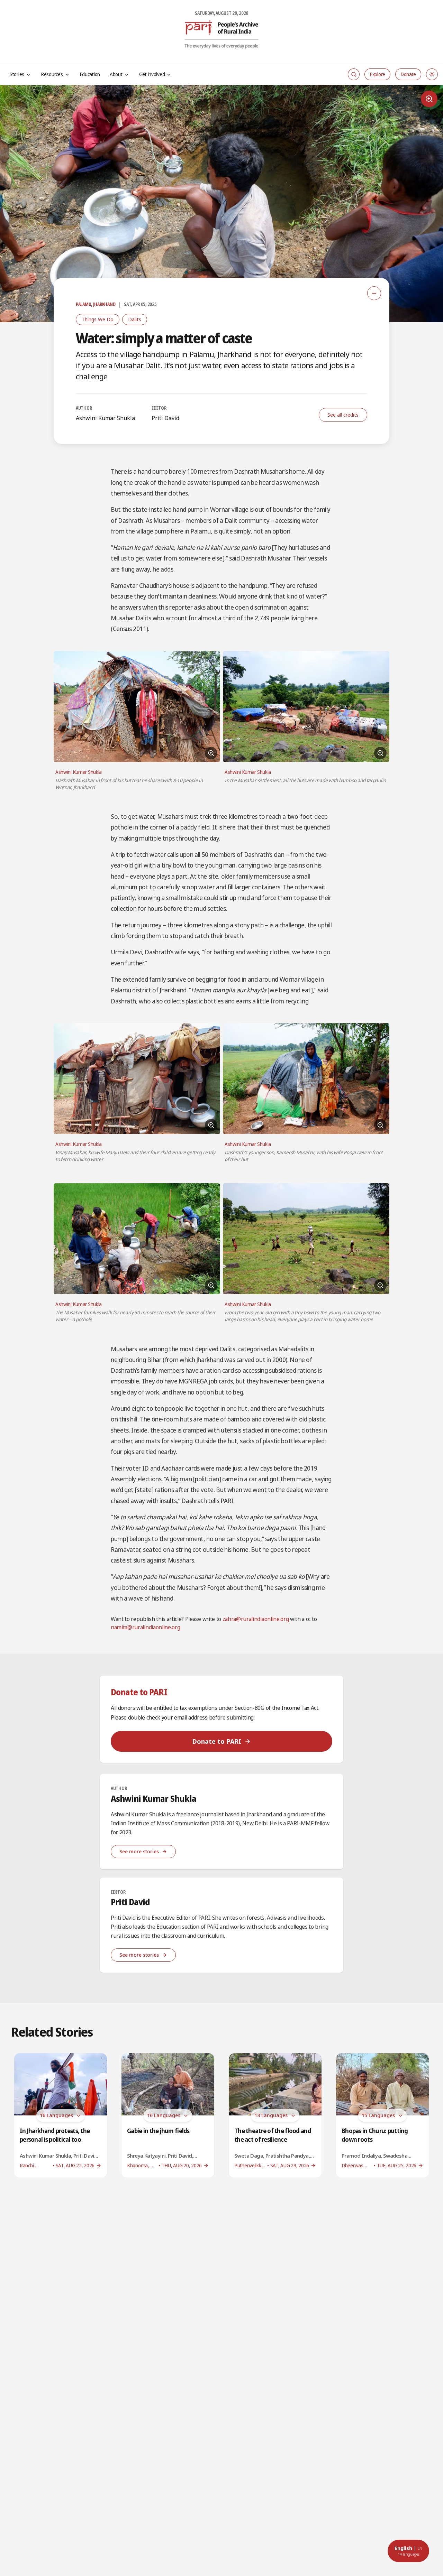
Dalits (135, 319)
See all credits (343, 415)
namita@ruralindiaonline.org (145, 1627)
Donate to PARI (217, 1741)
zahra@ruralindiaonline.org (256, 1619)
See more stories (139, 1851)
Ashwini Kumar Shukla (105, 418)
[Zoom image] (429, 99)
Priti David (165, 418)
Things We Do (98, 319)
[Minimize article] (374, 293)
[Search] (354, 74)
